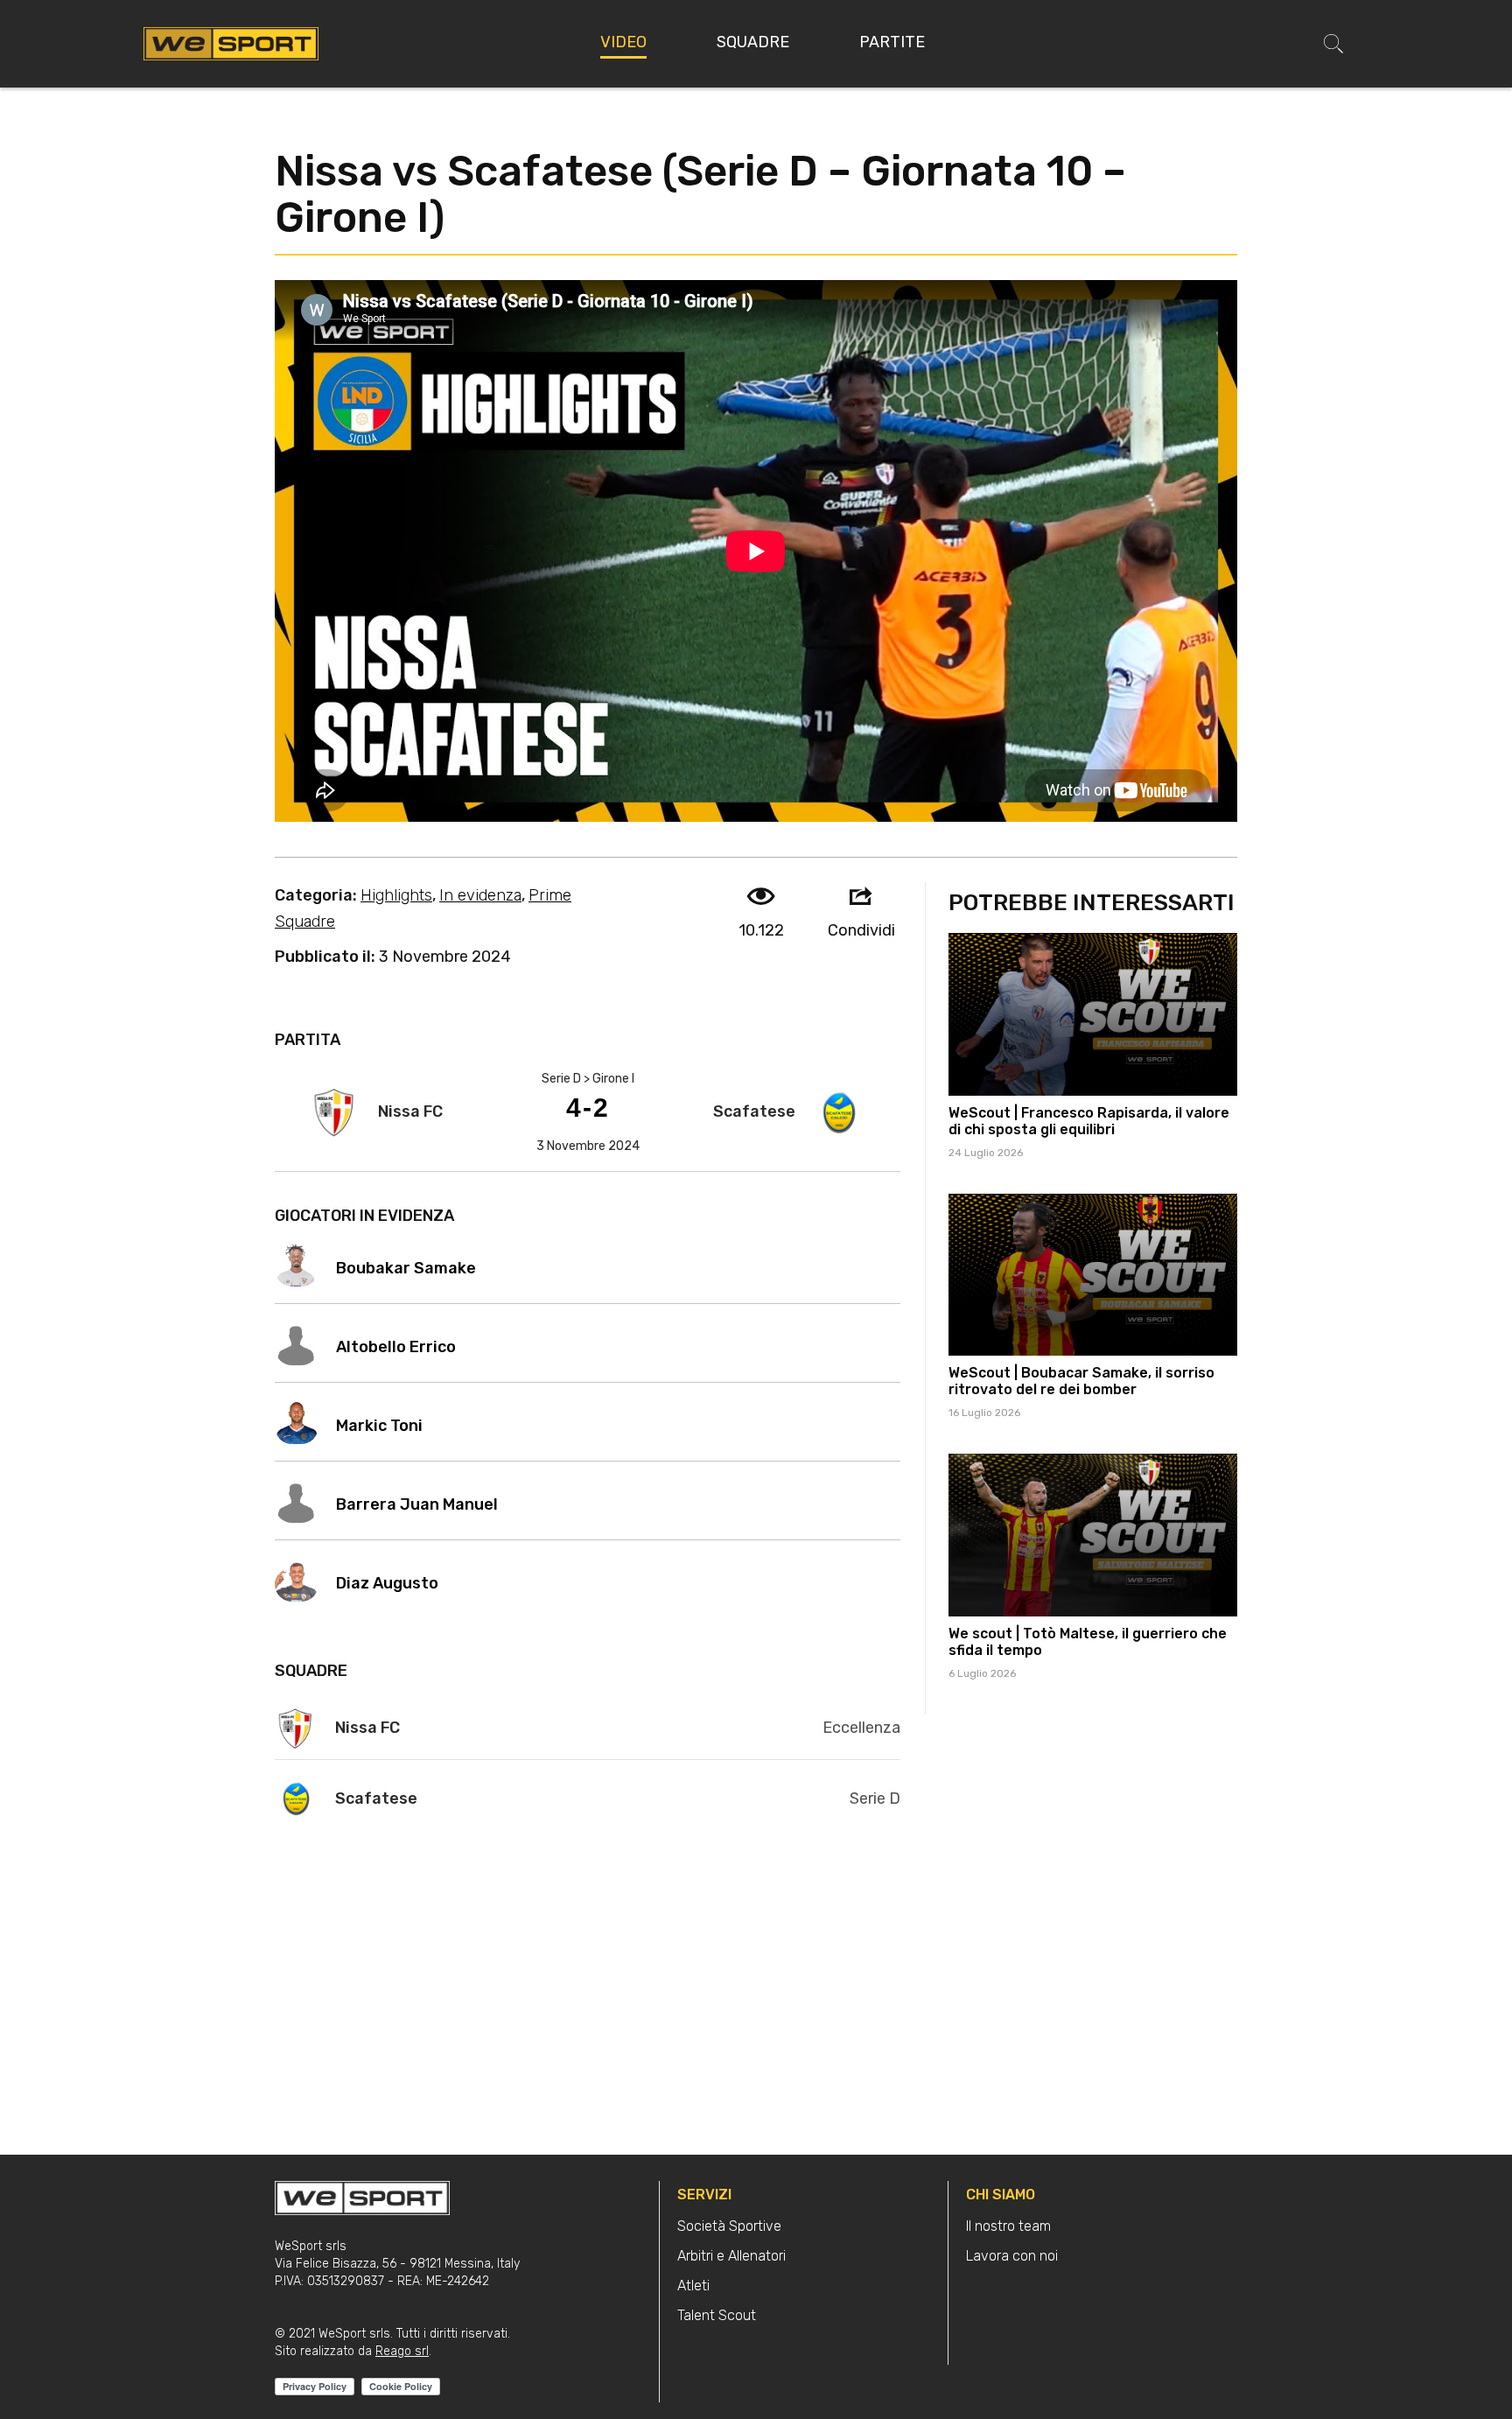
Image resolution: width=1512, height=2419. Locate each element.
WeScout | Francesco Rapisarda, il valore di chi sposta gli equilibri (1089, 1121)
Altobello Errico (396, 1347)
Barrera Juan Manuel (417, 1504)
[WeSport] (231, 43)
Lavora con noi (1012, 2256)
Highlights (396, 895)
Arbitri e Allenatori (731, 2256)
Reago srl (402, 2351)
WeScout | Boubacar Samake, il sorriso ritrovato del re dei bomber (1081, 1381)
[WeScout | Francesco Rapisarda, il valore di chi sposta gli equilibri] (1093, 1014)
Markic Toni (379, 1426)
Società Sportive (729, 2226)
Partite (892, 42)
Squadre (753, 42)
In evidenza (480, 895)
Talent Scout (717, 2315)
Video (623, 42)
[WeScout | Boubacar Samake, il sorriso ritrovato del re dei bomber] (1093, 1275)
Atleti (693, 2286)
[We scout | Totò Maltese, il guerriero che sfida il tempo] (1093, 1535)
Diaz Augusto (387, 1583)
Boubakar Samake (406, 1268)
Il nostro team (1008, 2226)
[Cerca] (1333, 44)
